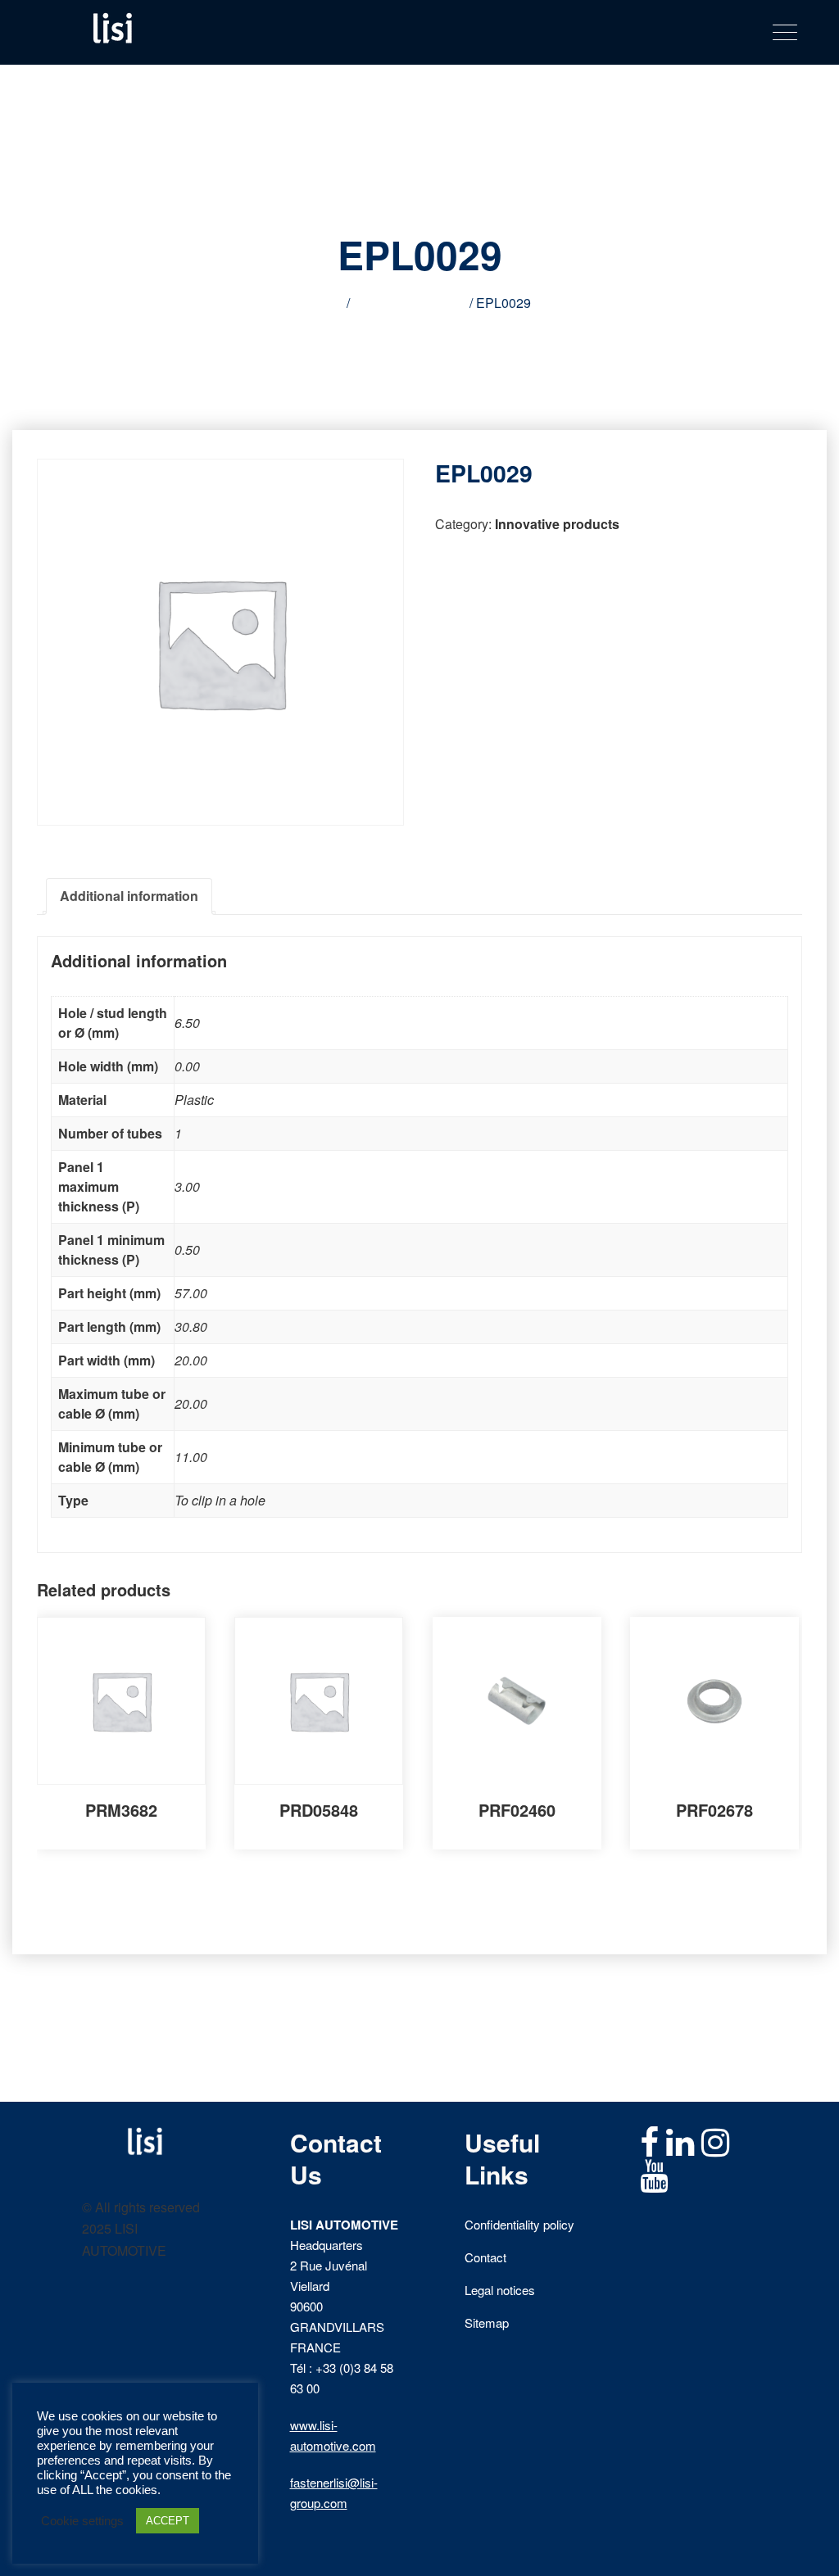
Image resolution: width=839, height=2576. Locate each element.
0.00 (187, 1066)
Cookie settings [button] (82, 2521)
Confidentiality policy (519, 2224)
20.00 (191, 1360)
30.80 (191, 1326)
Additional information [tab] (129, 896)
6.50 (187, 1023)
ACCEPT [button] (168, 2521)
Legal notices (500, 2290)
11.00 (191, 1457)
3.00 (187, 1186)
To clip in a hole (220, 1500)
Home (326, 303)
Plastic (194, 1100)
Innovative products (410, 303)
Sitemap (487, 2322)
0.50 (187, 1250)
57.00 (191, 1293)
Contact (485, 2257)
